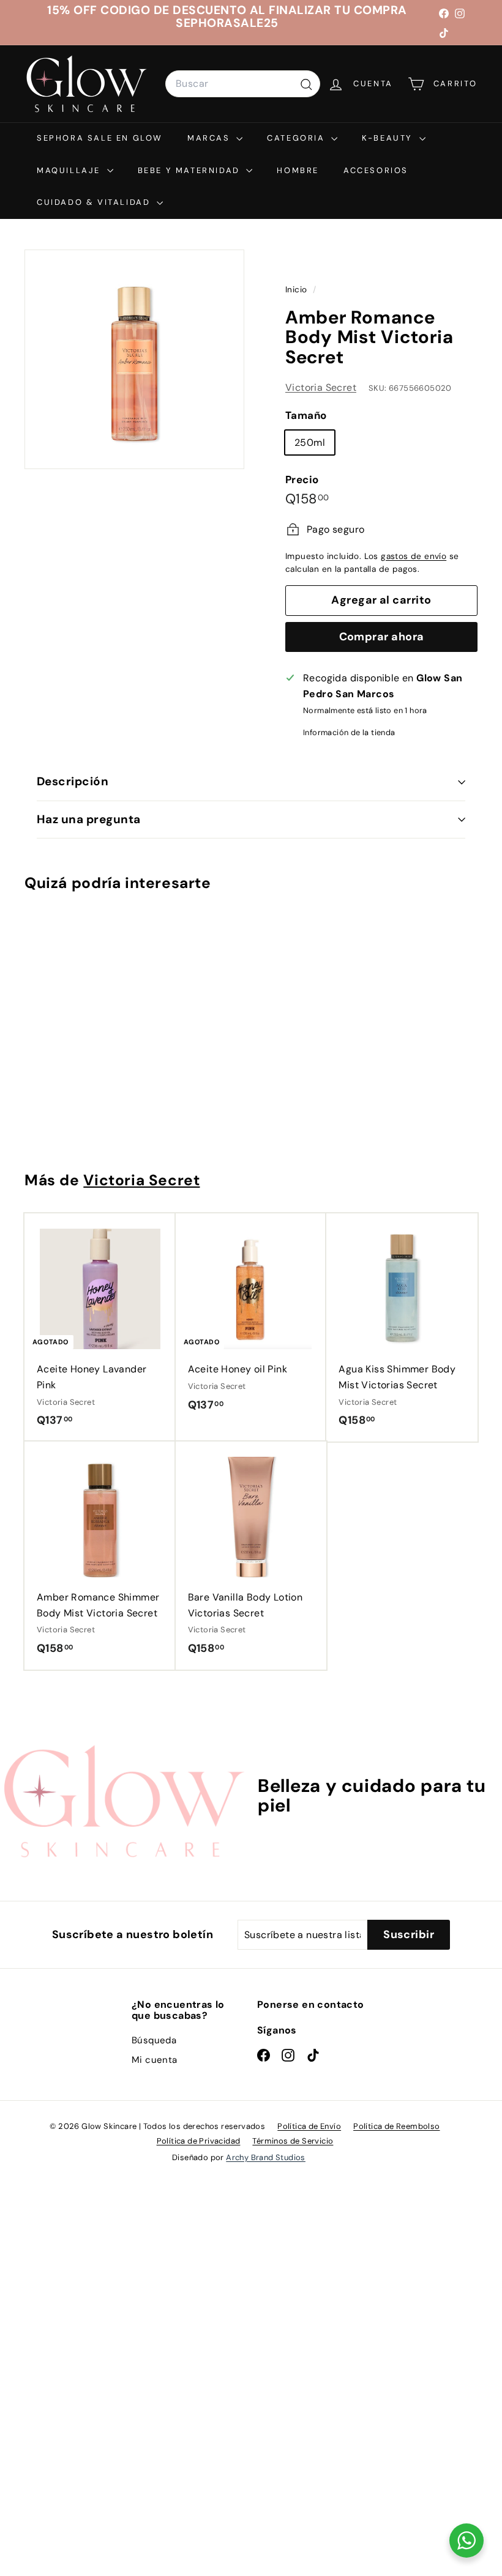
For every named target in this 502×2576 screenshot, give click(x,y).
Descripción (73, 781)
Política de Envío (309, 2126)
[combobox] (243, 84)
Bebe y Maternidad (191, 170)
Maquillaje (70, 170)
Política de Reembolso (396, 2126)
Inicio (298, 290)
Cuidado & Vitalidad (95, 202)
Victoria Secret (321, 387)
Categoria (298, 138)
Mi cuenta (155, 2060)
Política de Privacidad (199, 2141)
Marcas (210, 138)
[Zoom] (134, 359)
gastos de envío (414, 556)
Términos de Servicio (293, 2141)
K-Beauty (389, 138)
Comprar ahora (382, 637)
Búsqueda (154, 2040)
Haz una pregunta (89, 819)
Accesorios (376, 170)
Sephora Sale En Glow (100, 138)
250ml (310, 442)
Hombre (298, 170)
